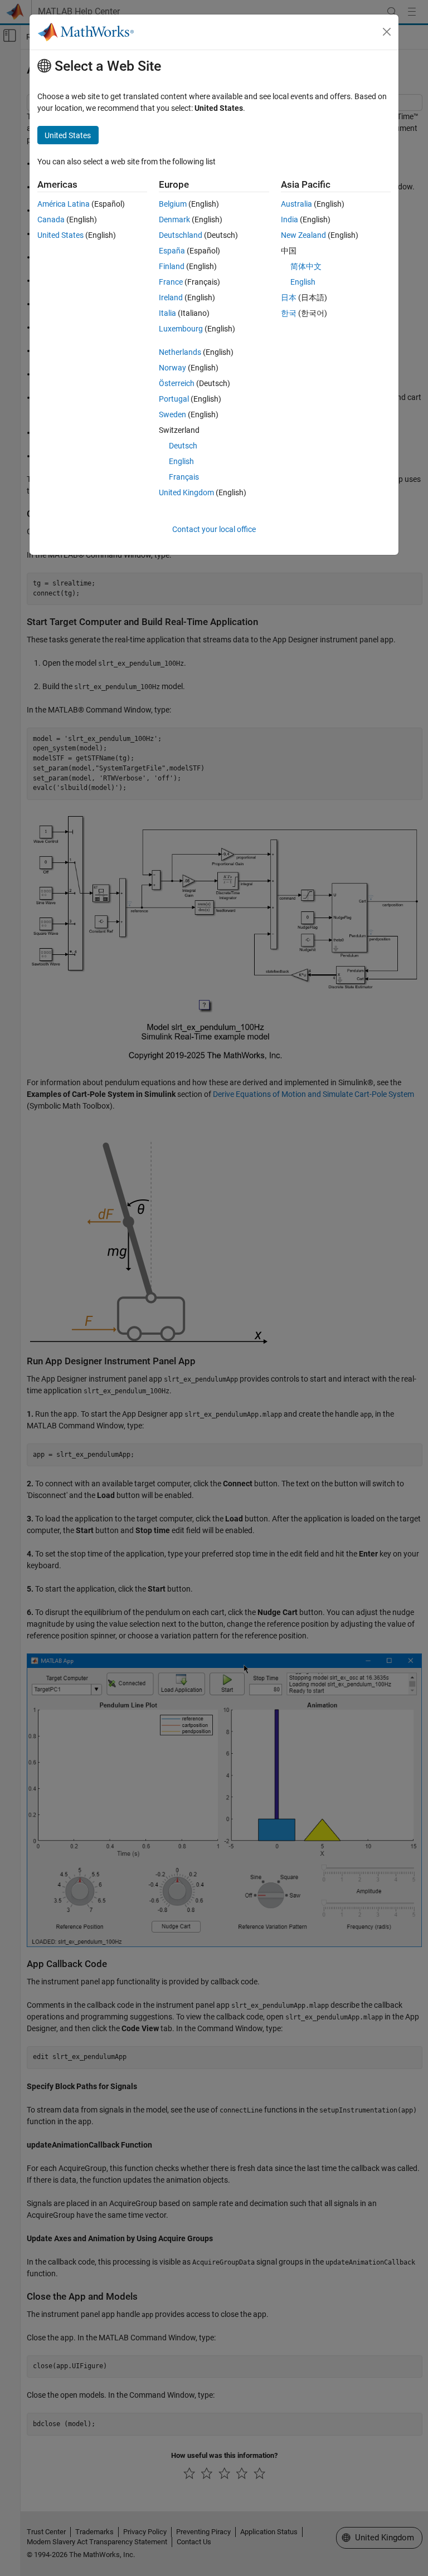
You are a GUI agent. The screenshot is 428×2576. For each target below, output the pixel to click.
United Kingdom (186, 492)
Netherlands (180, 352)
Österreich (177, 383)
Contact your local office (214, 529)
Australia (296, 204)
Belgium (173, 204)
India (290, 219)
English (181, 461)
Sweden (172, 414)
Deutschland (181, 235)
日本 (289, 297)
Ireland (171, 297)
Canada (51, 219)
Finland (172, 266)
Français (184, 477)
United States (60, 235)
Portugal (174, 399)
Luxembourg (181, 329)
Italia (167, 313)
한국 (289, 313)
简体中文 (306, 266)
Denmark (174, 219)
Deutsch (183, 446)
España (172, 251)
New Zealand (303, 235)
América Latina (64, 204)
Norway (172, 368)
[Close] (387, 32)
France (171, 282)
